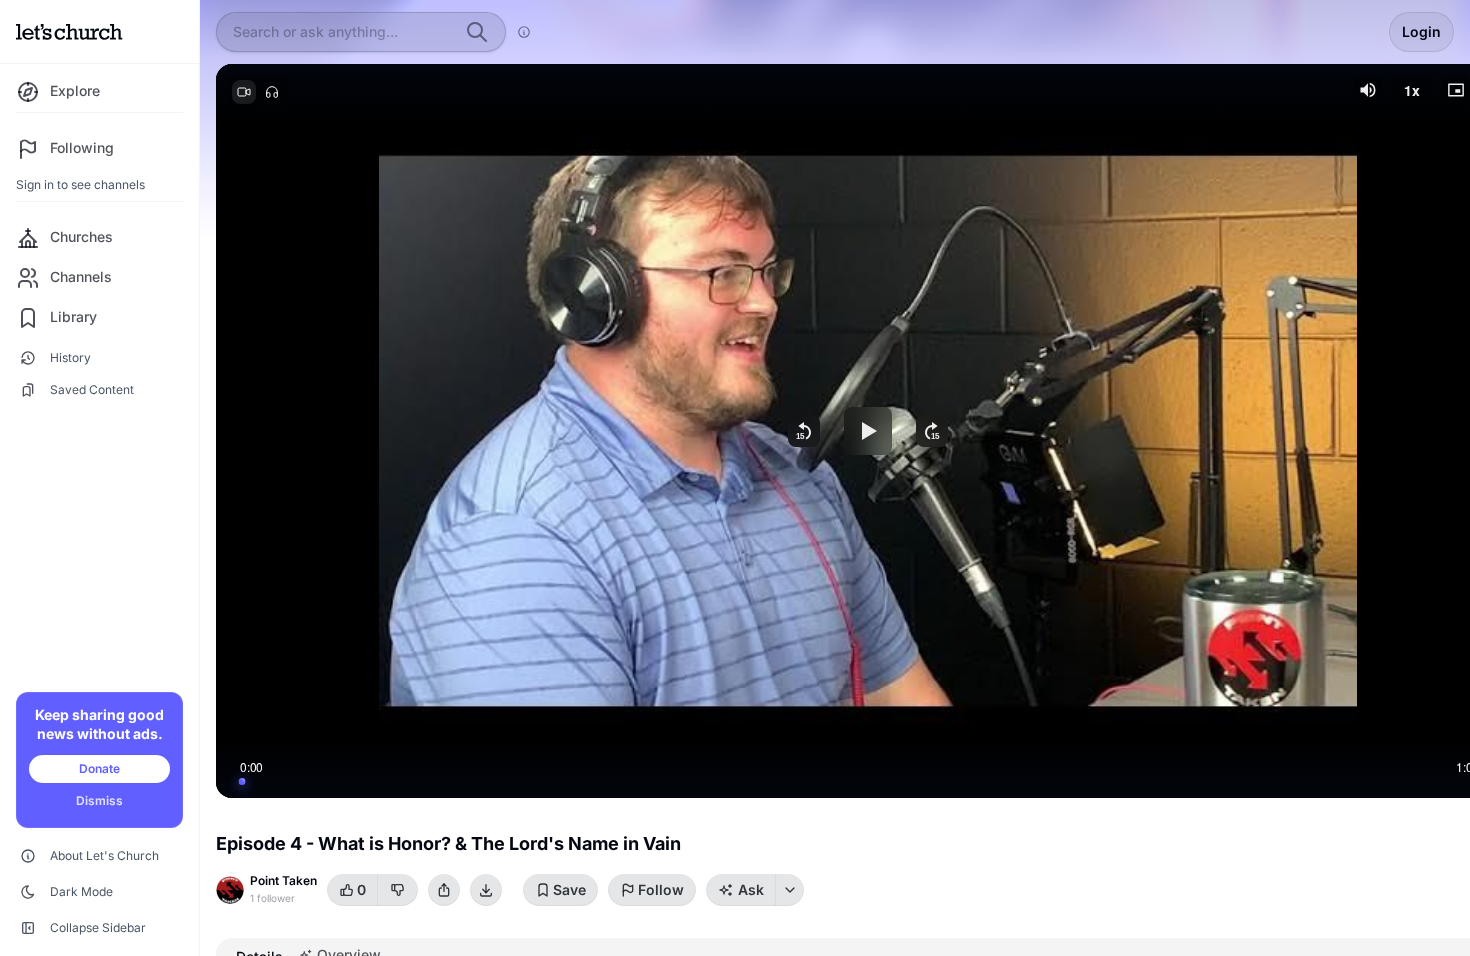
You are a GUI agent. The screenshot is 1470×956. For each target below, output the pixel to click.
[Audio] (272, 92)
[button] (1368, 90)
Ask (751, 889)
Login (1421, 31)
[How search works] (524, 32)
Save (569, 889)
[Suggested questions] (789, 890)
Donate (99, 768)
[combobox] (343, 31)
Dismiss (99, 800)
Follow (661, 889)
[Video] (244, 92)
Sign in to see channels (80, 184)
